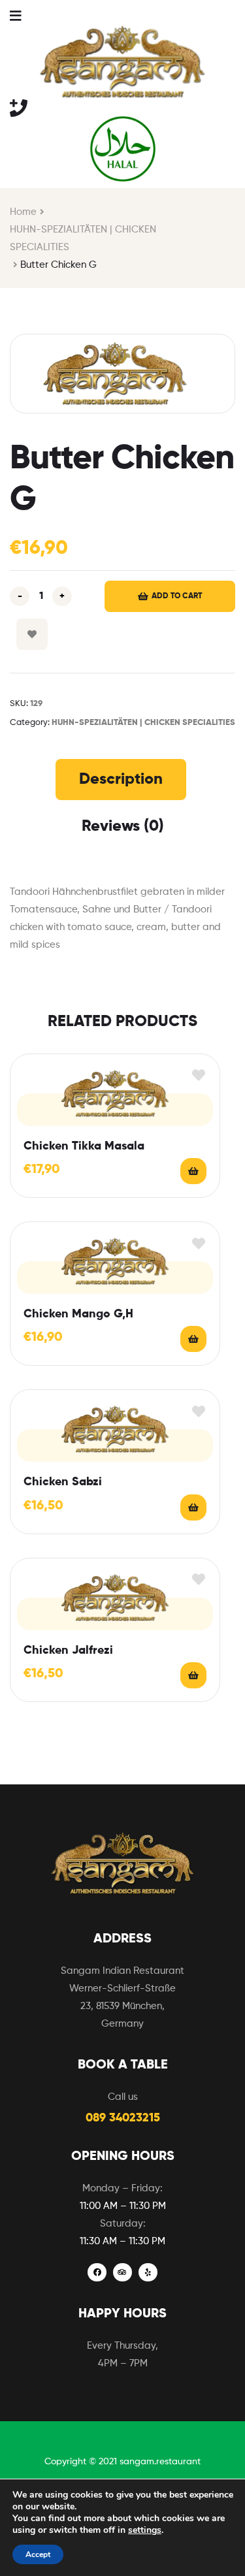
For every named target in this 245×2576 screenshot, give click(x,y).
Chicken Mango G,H (78, 1314)
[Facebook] (97, 2273)
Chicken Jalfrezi (68, 1650)
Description (121, 779)
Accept (38, 2554)
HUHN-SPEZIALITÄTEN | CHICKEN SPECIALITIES (83, 238)
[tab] (121, 779)
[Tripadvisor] (122, 2273)
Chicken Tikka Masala (84, 1146)
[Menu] (15, 15)
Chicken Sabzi (63, 1482)
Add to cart (177, 596)
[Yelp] (148, 2273)
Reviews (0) (123, 826)
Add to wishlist (32, 634)
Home (23, 212)
